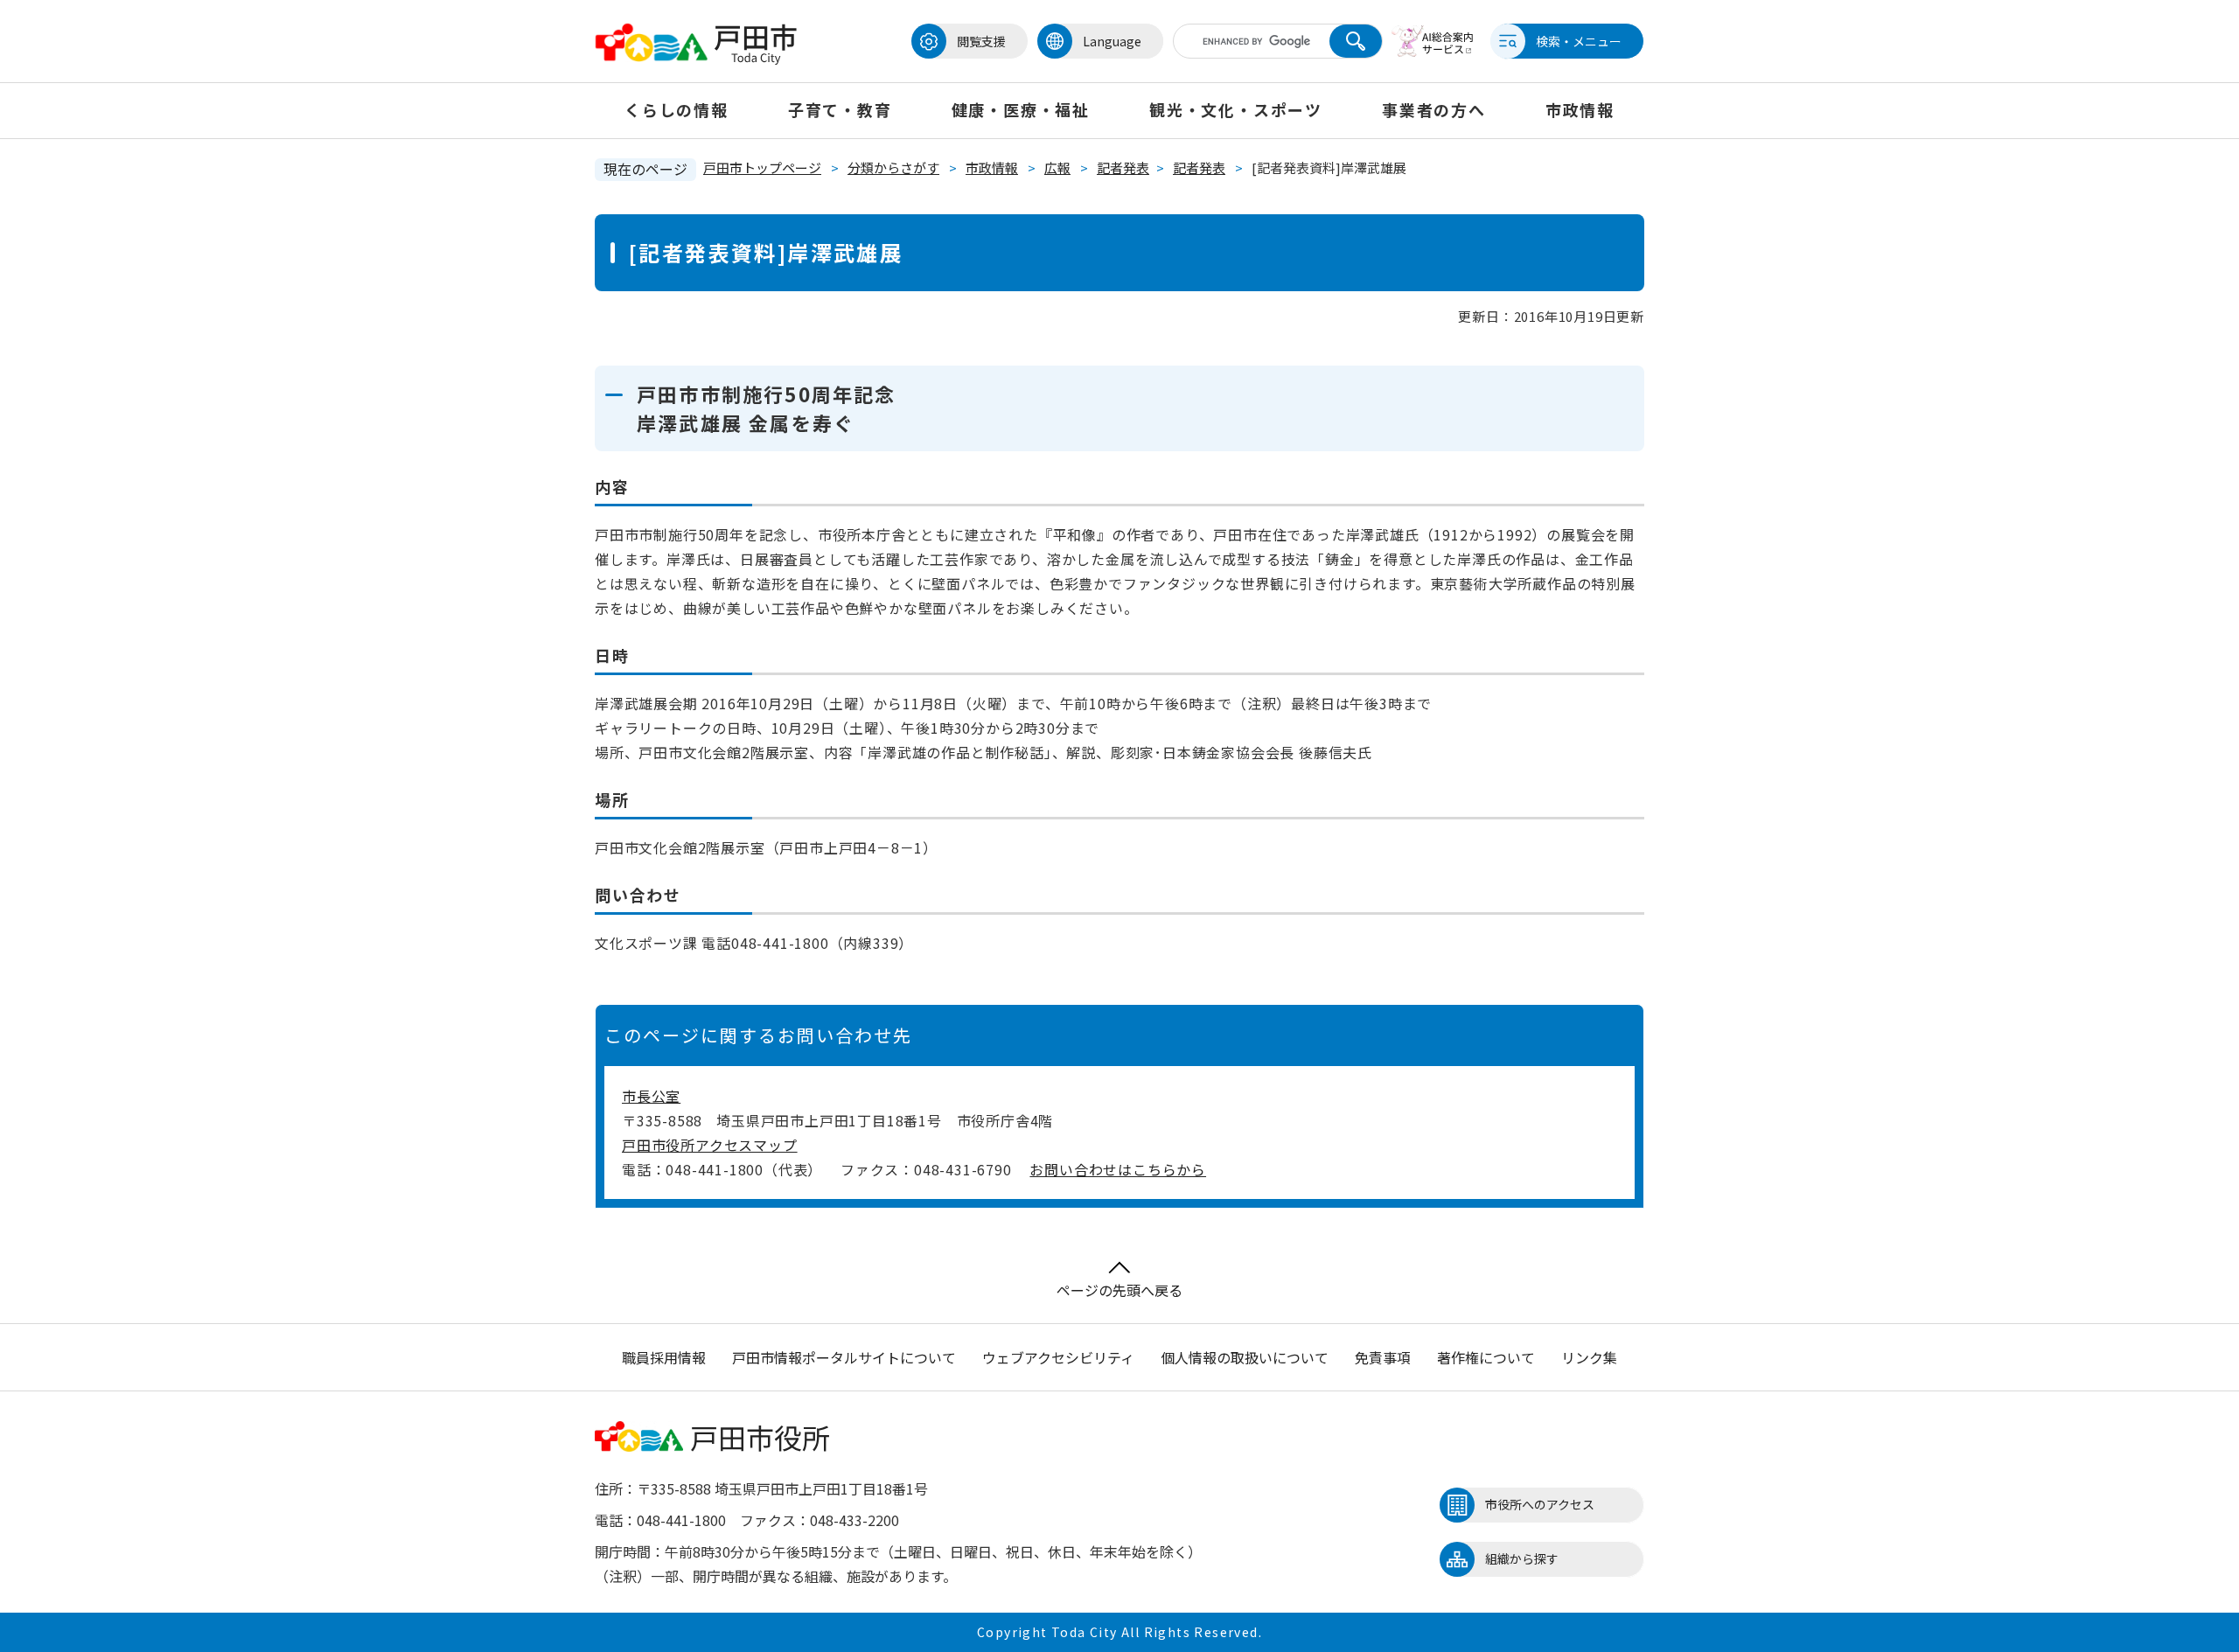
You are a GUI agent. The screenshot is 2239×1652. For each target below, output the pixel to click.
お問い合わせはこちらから (1118, 1169)
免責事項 (1383, 1357)
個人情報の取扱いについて (1245, 1357)
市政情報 (1580, 109)
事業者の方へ (1434, 109)
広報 (1057, 167)
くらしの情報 (677, 109)
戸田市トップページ (762, 167)
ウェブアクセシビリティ (1058, 1357)
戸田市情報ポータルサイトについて (844, 1357)
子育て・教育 (840, 109)
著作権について (1486, 1357)
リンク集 (1589, 1357)
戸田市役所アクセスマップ (710, 1145)
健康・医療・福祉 (1021, 109)
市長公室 (651, 1096)
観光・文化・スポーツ (1236, 109)
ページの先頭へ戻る (1119, 1290)
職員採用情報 (664, 1357)
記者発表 (1123, 167)
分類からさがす (893, 167)
